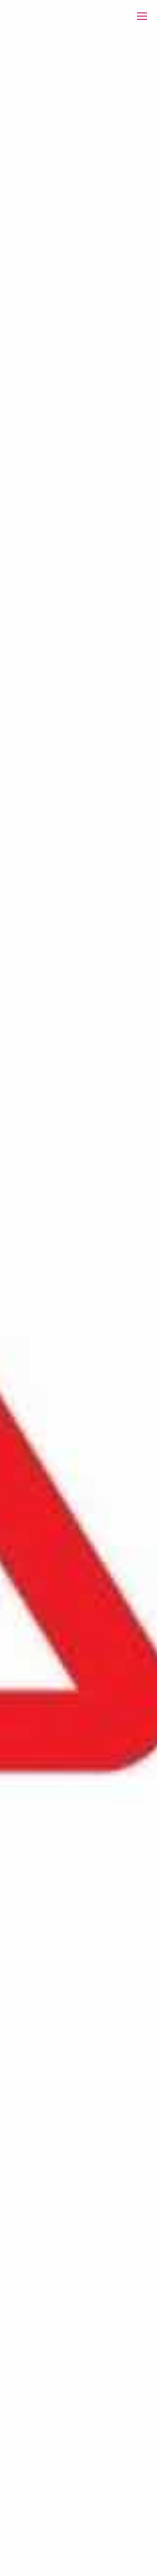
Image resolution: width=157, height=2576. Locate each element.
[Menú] (142, 16)
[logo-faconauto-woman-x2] (31, 16)
